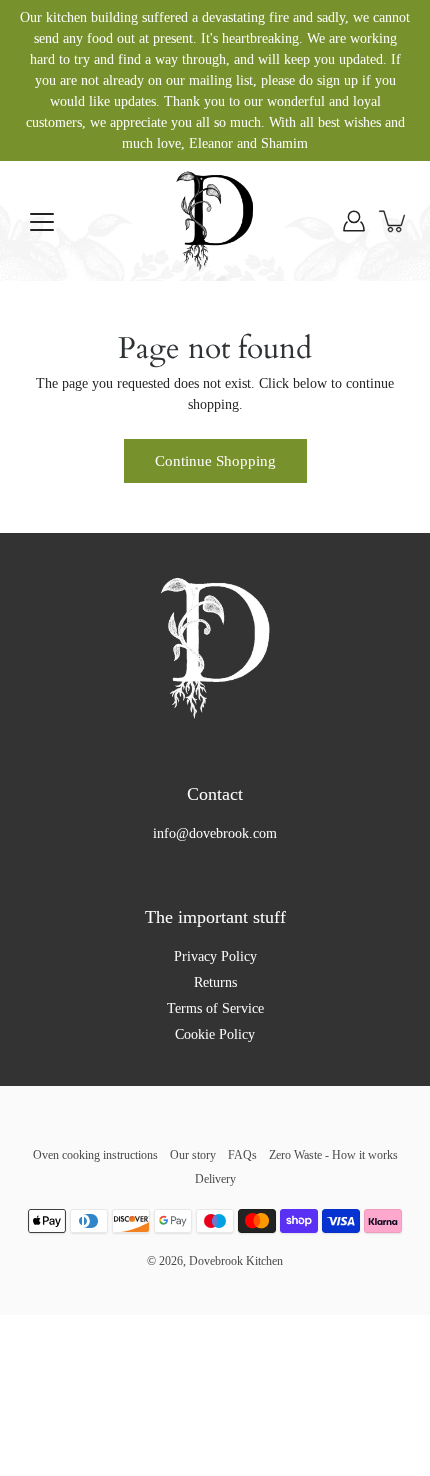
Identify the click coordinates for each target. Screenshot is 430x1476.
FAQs (242, 1155)
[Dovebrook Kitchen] (215, 221)
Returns (215, 982)
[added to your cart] (394, 221)
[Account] (354, 221)
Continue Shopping (215, 460)
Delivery (215, 1179)
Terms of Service (215, 1008)
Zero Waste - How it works (333, 1155)
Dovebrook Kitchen (236, 1261)
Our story (193, 1155)
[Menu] (42, 222)
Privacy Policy (215, 956)
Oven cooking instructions (95, 1155)
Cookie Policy (215, 1034)
